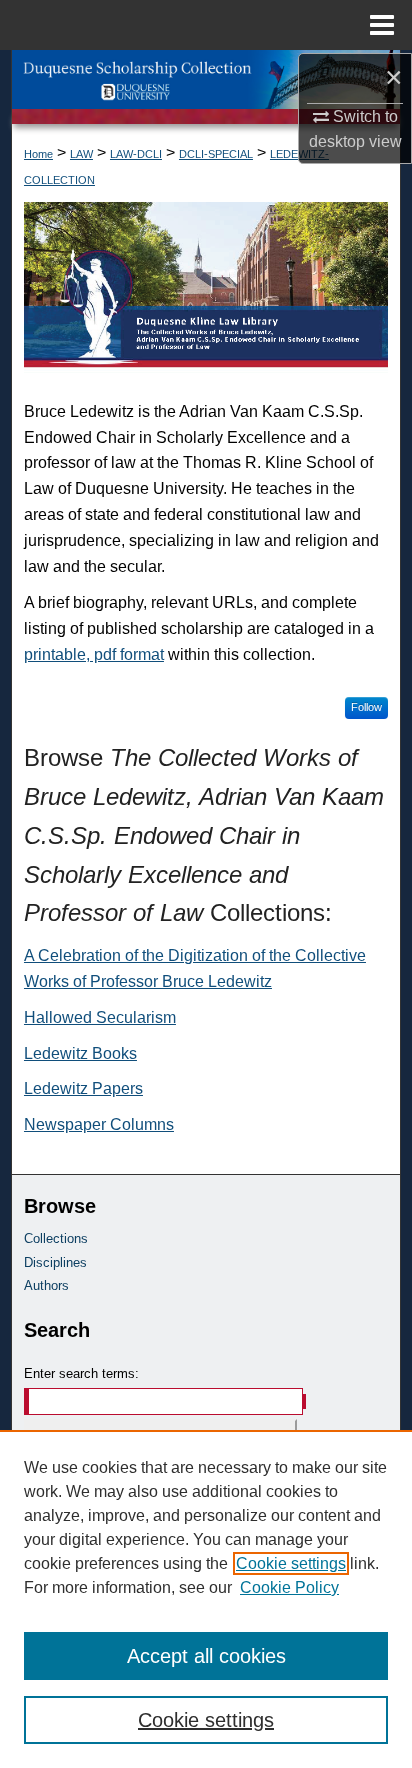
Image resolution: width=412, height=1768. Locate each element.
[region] (206, 1599)
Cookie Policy (289, 1587)
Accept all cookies (206, 1656)
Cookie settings (291, 1563)
